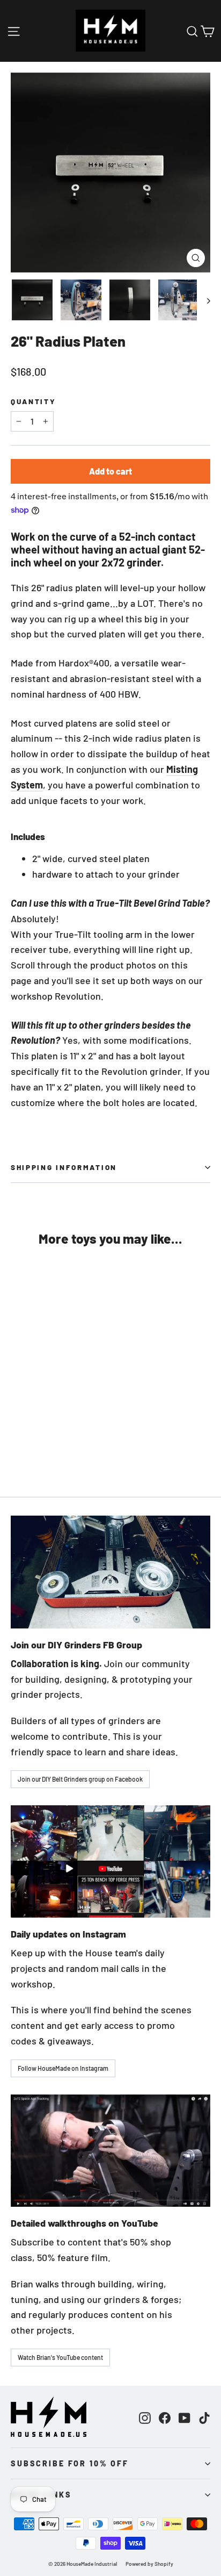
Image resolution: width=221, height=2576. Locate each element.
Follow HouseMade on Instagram (63, 2068)
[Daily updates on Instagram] (110, 1861)
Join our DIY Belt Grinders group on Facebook (80, 1779)
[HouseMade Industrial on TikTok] (204, 2417)
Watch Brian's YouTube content (60, 2357)
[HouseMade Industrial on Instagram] (145, 2417)
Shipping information (64, 1167)
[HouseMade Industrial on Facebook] (165, 2417)
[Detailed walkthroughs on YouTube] (110, 2151)
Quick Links (41, 2495)
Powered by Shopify (149, 2564)
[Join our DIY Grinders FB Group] (110, 1572)
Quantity (34, 401)
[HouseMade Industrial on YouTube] (185, 2417)
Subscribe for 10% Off (70, 2463)
